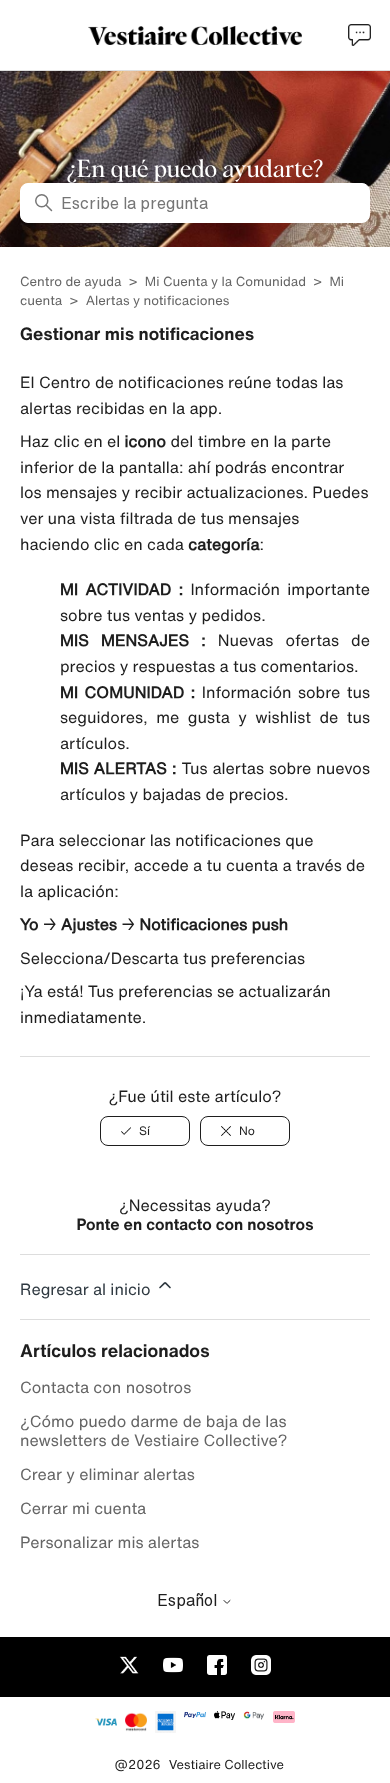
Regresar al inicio (87, 1289)
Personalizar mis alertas (109, 1542)
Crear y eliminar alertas (107, 1474)
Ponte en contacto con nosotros (194, 1224)
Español (189, 1600)
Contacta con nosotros (105, 1387)
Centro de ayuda (70, 281)
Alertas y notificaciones (158, 300)
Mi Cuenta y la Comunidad (225, 281)
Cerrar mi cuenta (83, 1508)
